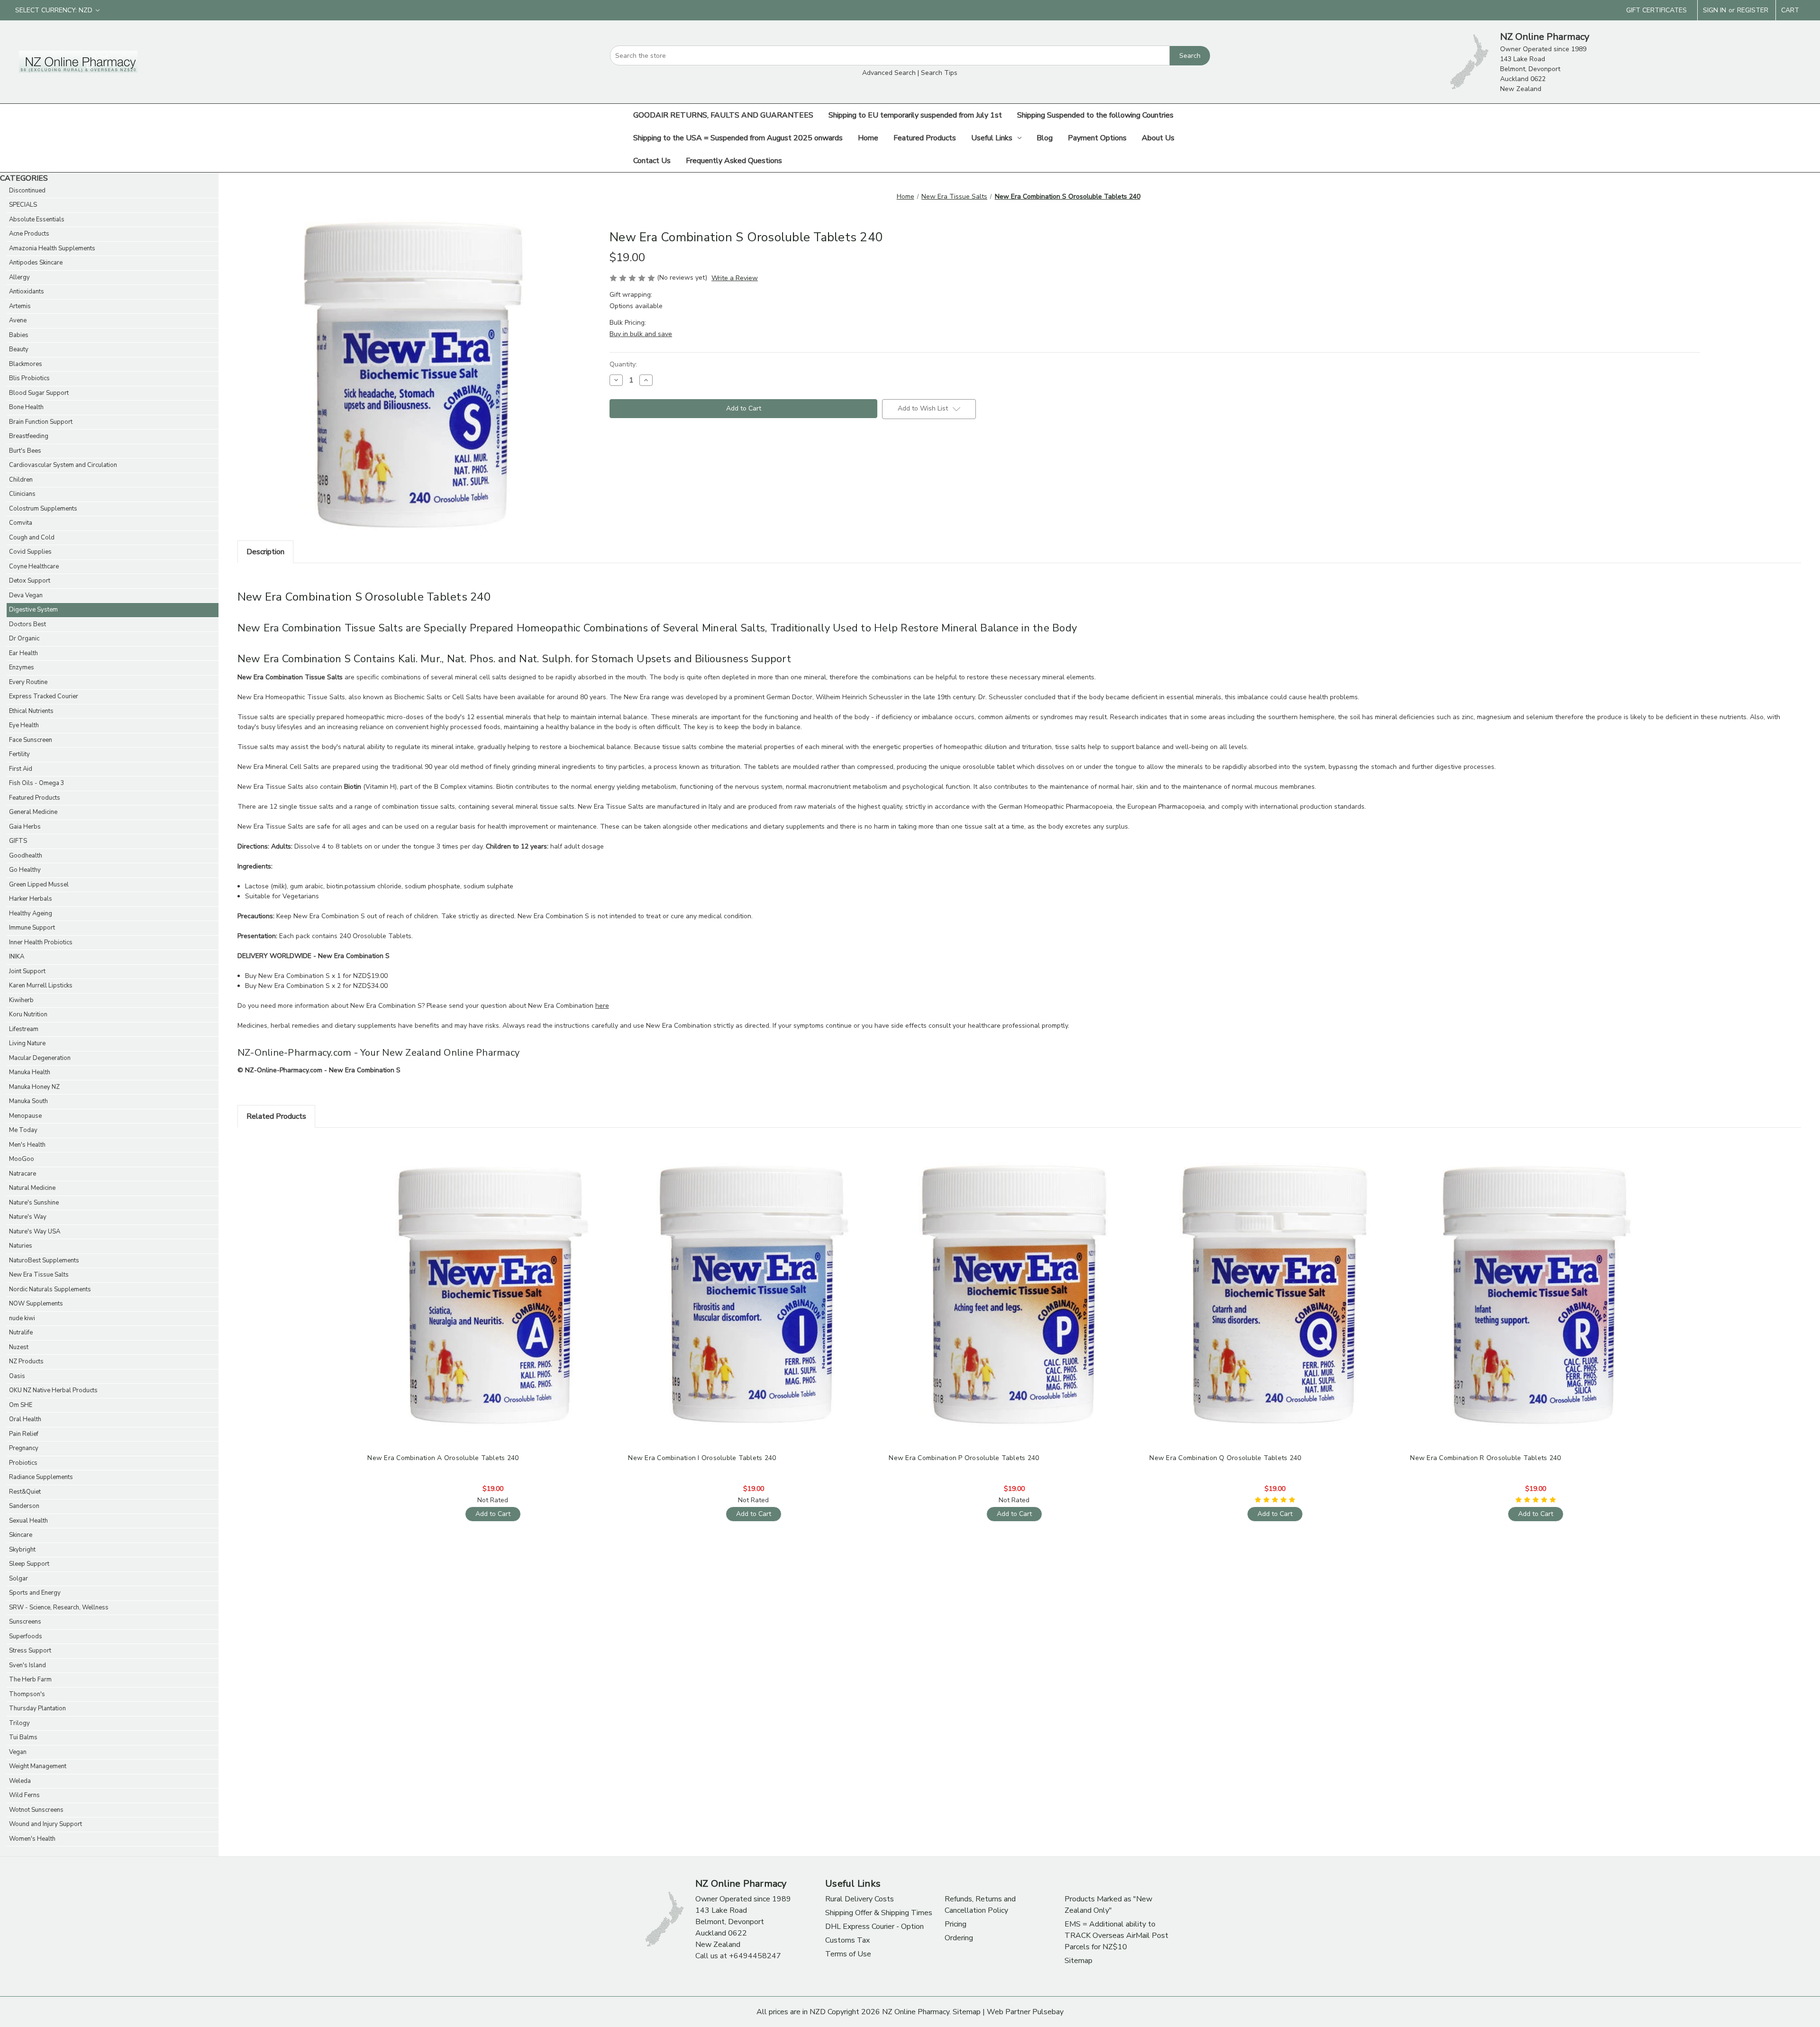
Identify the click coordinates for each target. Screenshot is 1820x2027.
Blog (1045, 138)
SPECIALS (23, 205)
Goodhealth (26, 856)
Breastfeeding (29, 436)
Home (868, 138)
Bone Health (26, 407)
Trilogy (19, 1723)
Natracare (23, 1174)
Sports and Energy (35, 1593)
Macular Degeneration (40, 1058)
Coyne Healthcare (34, 566)
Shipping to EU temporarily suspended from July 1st (915, 115)
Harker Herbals (31, 899)
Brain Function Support (41, 422)
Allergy (19, 277)
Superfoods (26, 1636)
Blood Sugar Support (39, 393)
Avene (18, 320)
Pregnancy (24, 1448)
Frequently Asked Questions (734, 161)
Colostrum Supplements (43, 509)
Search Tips (939, 73)
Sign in (1715, 10)
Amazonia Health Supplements (52, 248)
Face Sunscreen (31, 740)
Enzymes (22, 667)
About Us (1158, 138)
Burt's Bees (25, 451)
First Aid (21, 769)
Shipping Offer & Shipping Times (879, 1913)
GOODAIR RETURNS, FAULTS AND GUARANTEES (723, 115)
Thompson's (27, 1694)
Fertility (19, 754)
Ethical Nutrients (31, 711)
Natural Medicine (32, 1188)
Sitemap (1078, 1961)
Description (265, 552)
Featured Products (925, 138)
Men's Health (27, 1145)
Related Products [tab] (276, 1116)
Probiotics (23, 1463)
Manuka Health (30, 1072)
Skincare (21, 1535)
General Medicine (33, 812)
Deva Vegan (26, 595)
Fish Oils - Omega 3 (37, 783)
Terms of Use (848, 1954)
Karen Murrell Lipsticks (41, 986)
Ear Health (23, 653)
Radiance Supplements (41, 1477)
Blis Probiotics (29, 378)
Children (21, 480)
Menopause (25, 1116)
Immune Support (32, 928)
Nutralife (21, 1333)
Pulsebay (1048, 2012)
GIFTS (18, 841)
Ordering (959, 1938)
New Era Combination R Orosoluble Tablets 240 (1485, 1458)
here (602, 1006)
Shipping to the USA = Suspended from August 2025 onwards (738, 138)
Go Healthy (25, 870)
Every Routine (28, 682)
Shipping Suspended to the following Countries (1095, 115)
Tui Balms (23, 1737)
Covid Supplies (30, 552)
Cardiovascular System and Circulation (63, 465)
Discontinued (27, 191)
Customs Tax (847, 1940)
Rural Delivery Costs (860, 1899)
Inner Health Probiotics (41, 942)
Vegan (18, 1752)
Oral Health (25, 1419)
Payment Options (1097, 138)
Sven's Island (27, 1665)
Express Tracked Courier (44, 696)
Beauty (19, 349)
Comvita (21, 523)
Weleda (20, 1781)
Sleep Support (29, 1564)
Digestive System (33, 610)
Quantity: (623, 364)
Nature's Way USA (35, 1232)
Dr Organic (24, 639)
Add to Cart (493, 1303)
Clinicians (22, 494)
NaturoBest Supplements (44, 1260)
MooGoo (22, 1159)
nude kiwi (22, 1318)
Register (1753, 10)
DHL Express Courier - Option (874, 1927)
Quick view (492, 1287)
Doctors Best (27, 624)
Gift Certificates (1656, 10)
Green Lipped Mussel (39, 885)
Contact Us (652, 161)
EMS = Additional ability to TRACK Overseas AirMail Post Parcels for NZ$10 (1116, 1936)
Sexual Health (28, 1521)
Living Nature (27, 1043)
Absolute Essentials (37, 219)
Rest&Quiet (25, 1492)
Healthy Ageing (31, 913)
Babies (19, 335)
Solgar (18, 1579)
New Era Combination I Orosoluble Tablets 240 (702, 1458)
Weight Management (38, 1766)
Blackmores (26, 364)
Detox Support (30, 581)
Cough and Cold (32, 538)
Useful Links (992, 138)
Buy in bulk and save (641, 334)
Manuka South (28, 1101)
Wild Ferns (24, 1795)
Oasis (17, 1376)
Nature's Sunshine (34, 1203)
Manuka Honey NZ (34, 1087)
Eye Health (24, 725)
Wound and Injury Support (45, 1824)
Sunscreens (25, 1622)
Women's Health (32, 1839)
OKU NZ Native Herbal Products (53, 1390)
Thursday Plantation (37, 1708)
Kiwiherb (21, 1000)
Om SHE (21, 1405)
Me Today (23, 1130)
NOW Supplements (36, 1304)
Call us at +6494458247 (738, 1956)
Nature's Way (28, 1217)
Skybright (22, 1550)
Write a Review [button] (735, 278)
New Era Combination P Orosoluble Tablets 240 (964, 1458)
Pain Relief (24, 1434)
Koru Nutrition (28, 1014)
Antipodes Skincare (36, 263)
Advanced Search (889, 73)
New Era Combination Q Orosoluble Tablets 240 (1225, 1458)
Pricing (955, 1924)
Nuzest (19, 1347)
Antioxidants (27, 292)
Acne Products (29, 234)
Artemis (20, 306)
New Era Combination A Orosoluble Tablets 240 (443, 1458)
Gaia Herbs (25, 827)
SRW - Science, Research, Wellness (59, 1607)
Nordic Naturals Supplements (50, 1289)
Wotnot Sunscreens (36, 1810)
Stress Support (30, 1651)
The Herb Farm (30, 1680)
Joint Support (27, 971)
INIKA (17, 957)
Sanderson (24, 1506)
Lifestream (24, 1029)
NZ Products (26, 1361)
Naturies (21, 1246)
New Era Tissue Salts (39, 1275)
